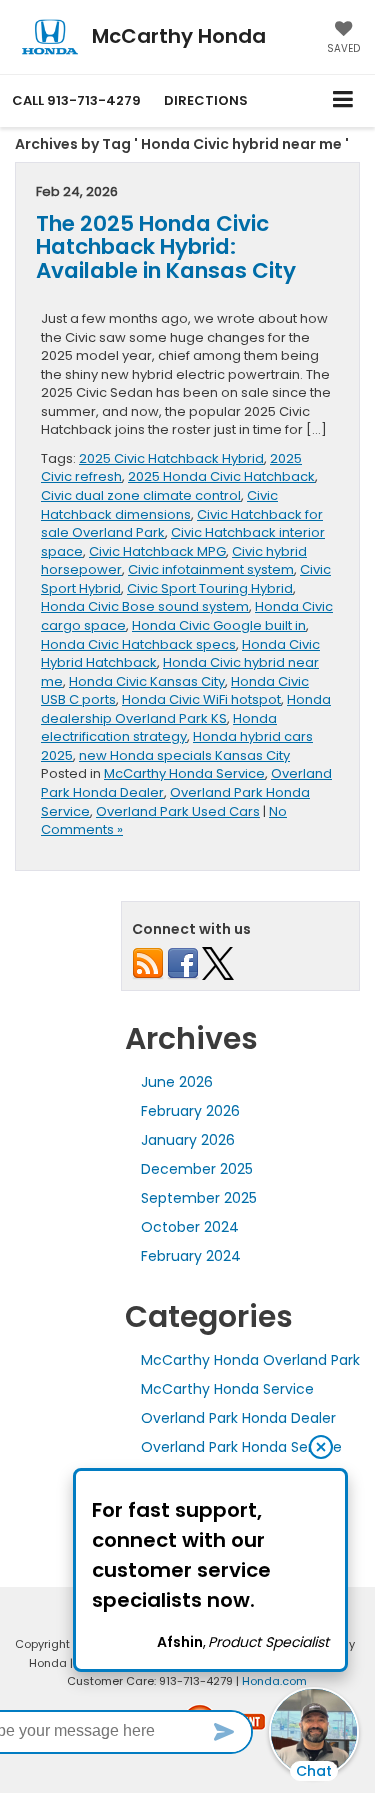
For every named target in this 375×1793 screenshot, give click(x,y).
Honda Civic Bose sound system (145, 606)
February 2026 (190, 1111)
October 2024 (190, 1227)
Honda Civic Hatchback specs (138, 644)
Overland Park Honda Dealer (238, 1418)
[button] (76, 100)
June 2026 (177, 1082)
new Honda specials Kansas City (184, 755)
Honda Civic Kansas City (147, 681)
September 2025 (199, 1198)
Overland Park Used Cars (178, 811)
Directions (206, 100)
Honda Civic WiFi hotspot (201, 699)
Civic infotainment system (211, 569)
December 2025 (197, 1169)
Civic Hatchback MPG (157, 551)
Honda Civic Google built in (219, 625)
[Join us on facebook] (183, 962)
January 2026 (188, 1140)
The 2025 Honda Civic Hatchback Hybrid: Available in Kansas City (166, 247)
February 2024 (191, 1256)
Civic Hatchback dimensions (159, 505)
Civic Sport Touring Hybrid (210, 588)
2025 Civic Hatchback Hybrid (171, 458)
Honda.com (274, 1681)
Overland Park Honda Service (241, 1447)
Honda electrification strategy (159, 728)
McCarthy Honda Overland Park (250, 1360)
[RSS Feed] (148, 962)
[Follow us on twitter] (218, 962)
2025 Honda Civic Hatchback (221, 476)
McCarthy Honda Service (184, 773)
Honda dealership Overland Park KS (186, 709)
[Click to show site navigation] (343, 100)
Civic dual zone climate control (141, 495)
